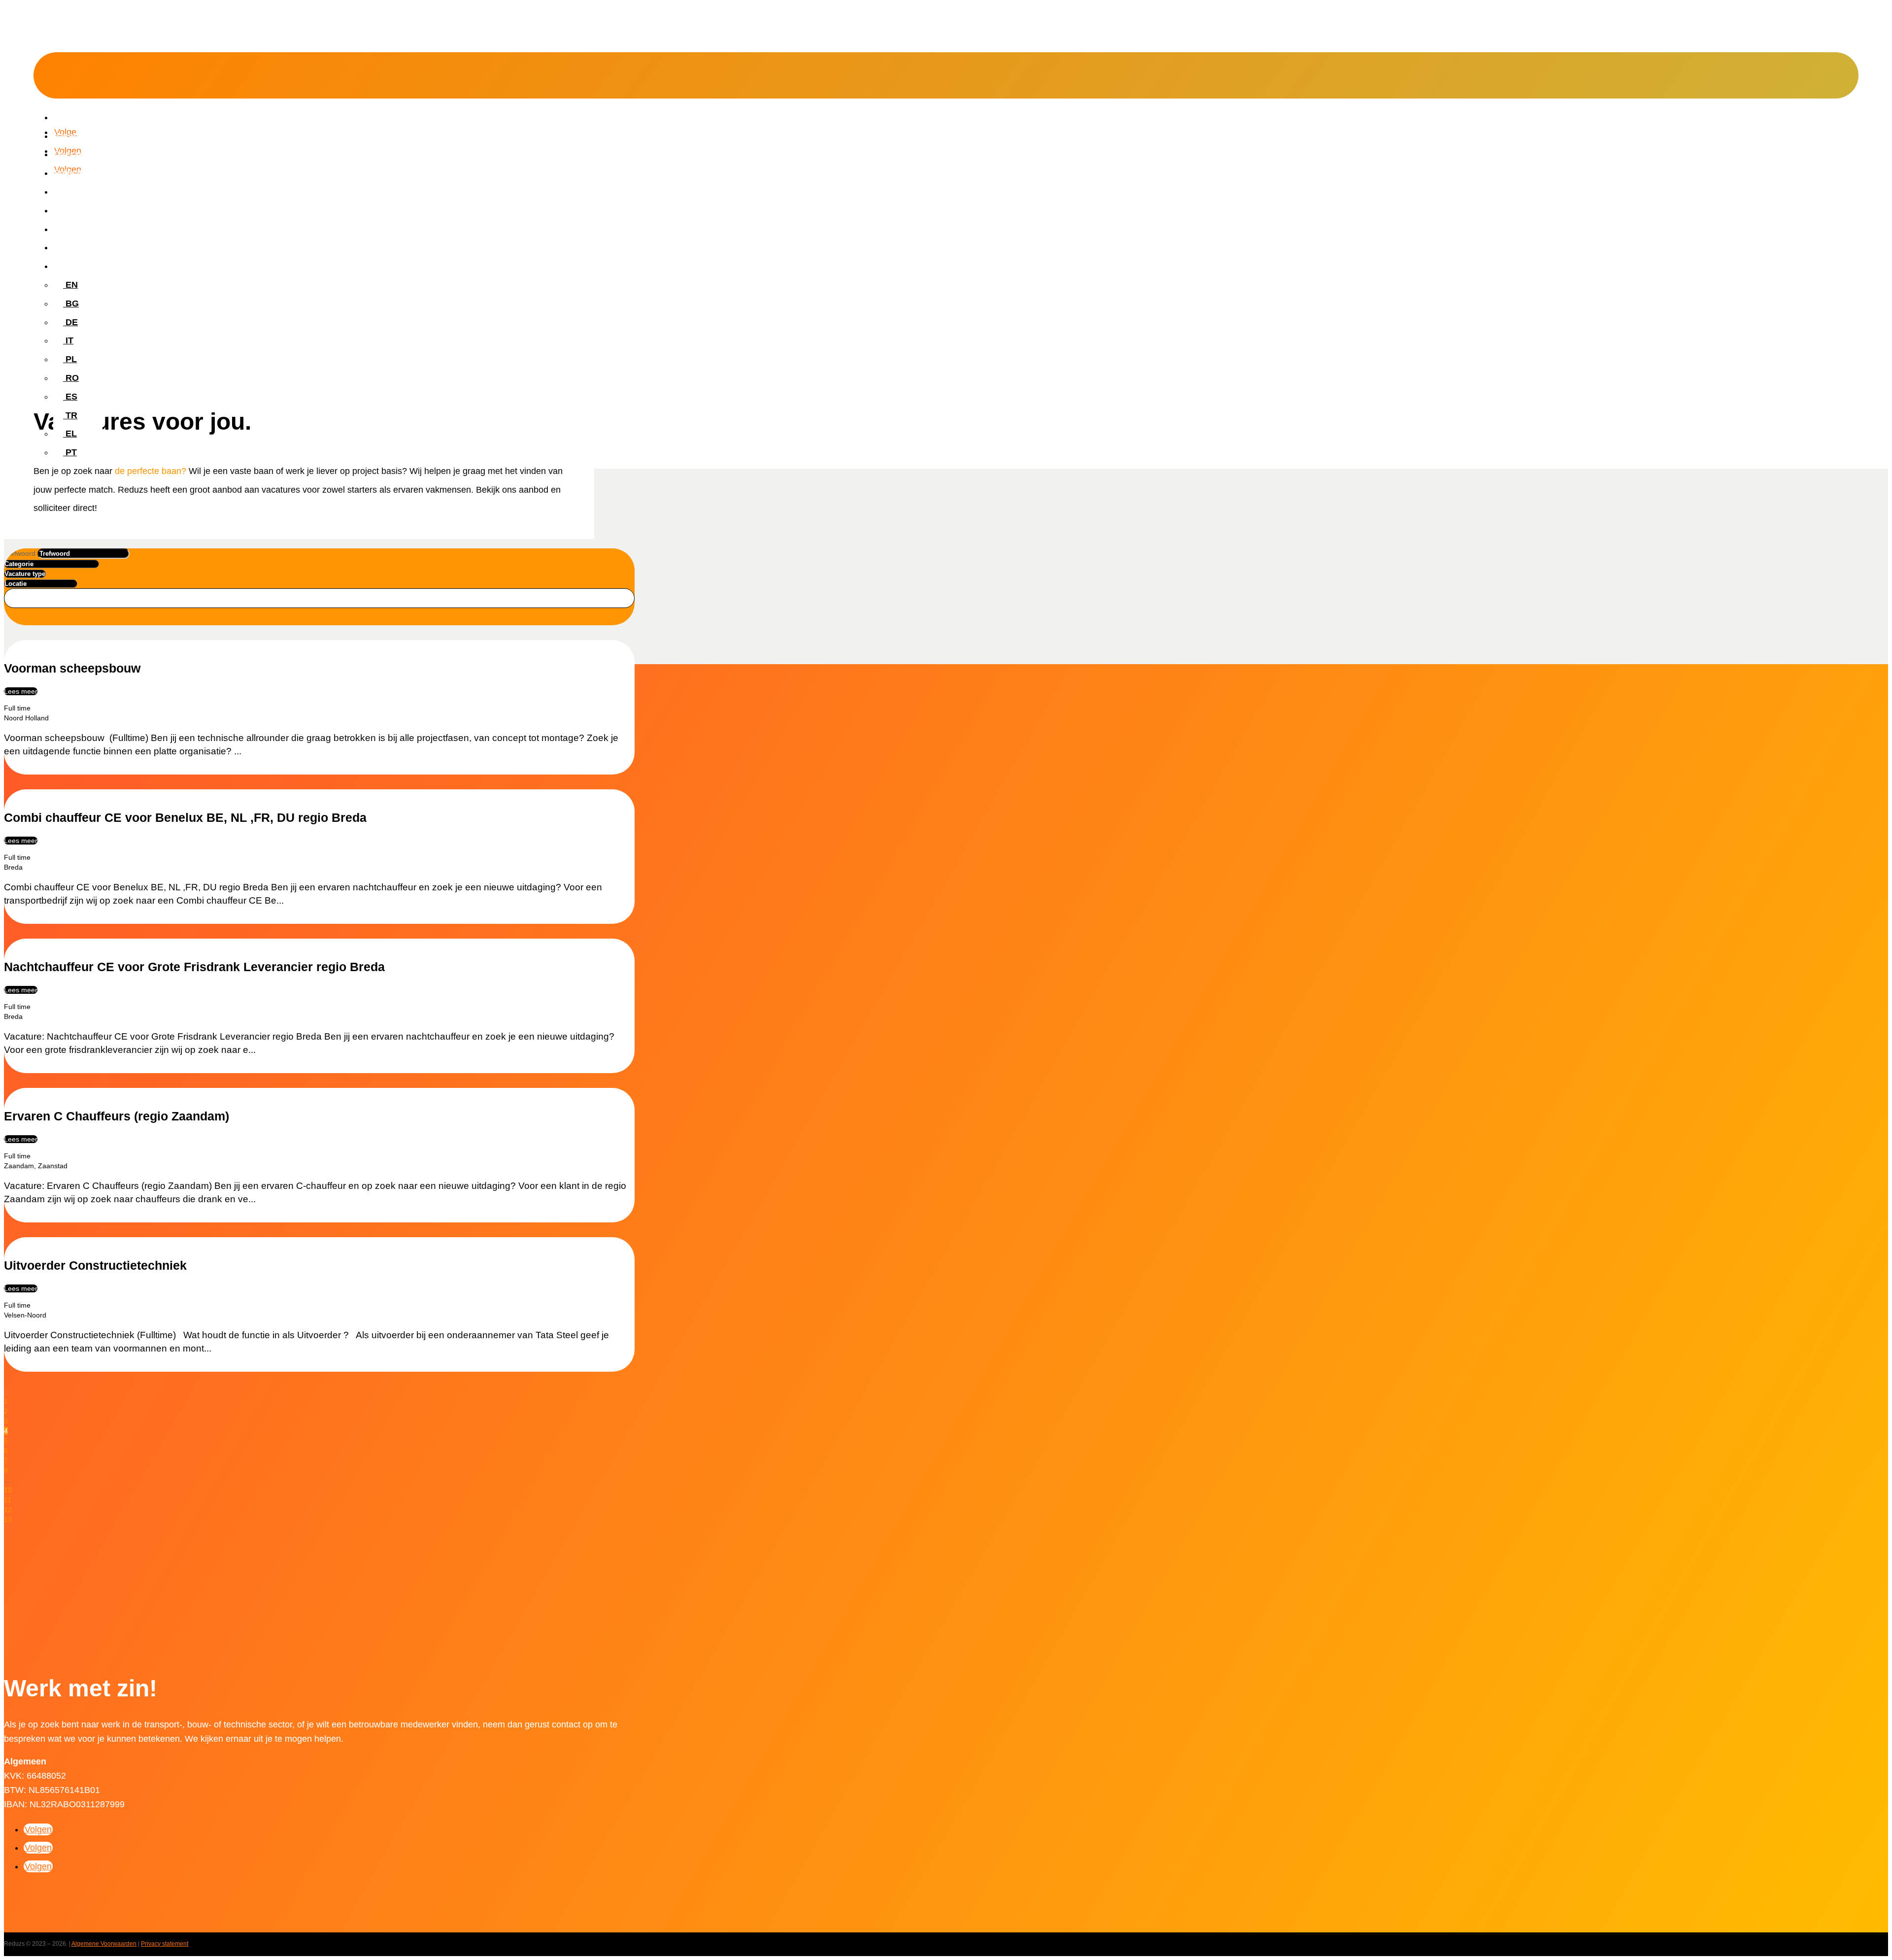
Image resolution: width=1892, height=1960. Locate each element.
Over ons (72, 154)
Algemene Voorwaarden (104, 1944)
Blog (63, 229)
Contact (70, 247)
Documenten (80, 210)
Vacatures (74, 136)
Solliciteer (74, 173)
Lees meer (21, 691)
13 (8, 1520)
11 (8, 1500)
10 (8, 1490)
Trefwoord (20, 553)
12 (8, 1510)
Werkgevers (78, 192)
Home (66, 117)
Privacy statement (165, 1944)
